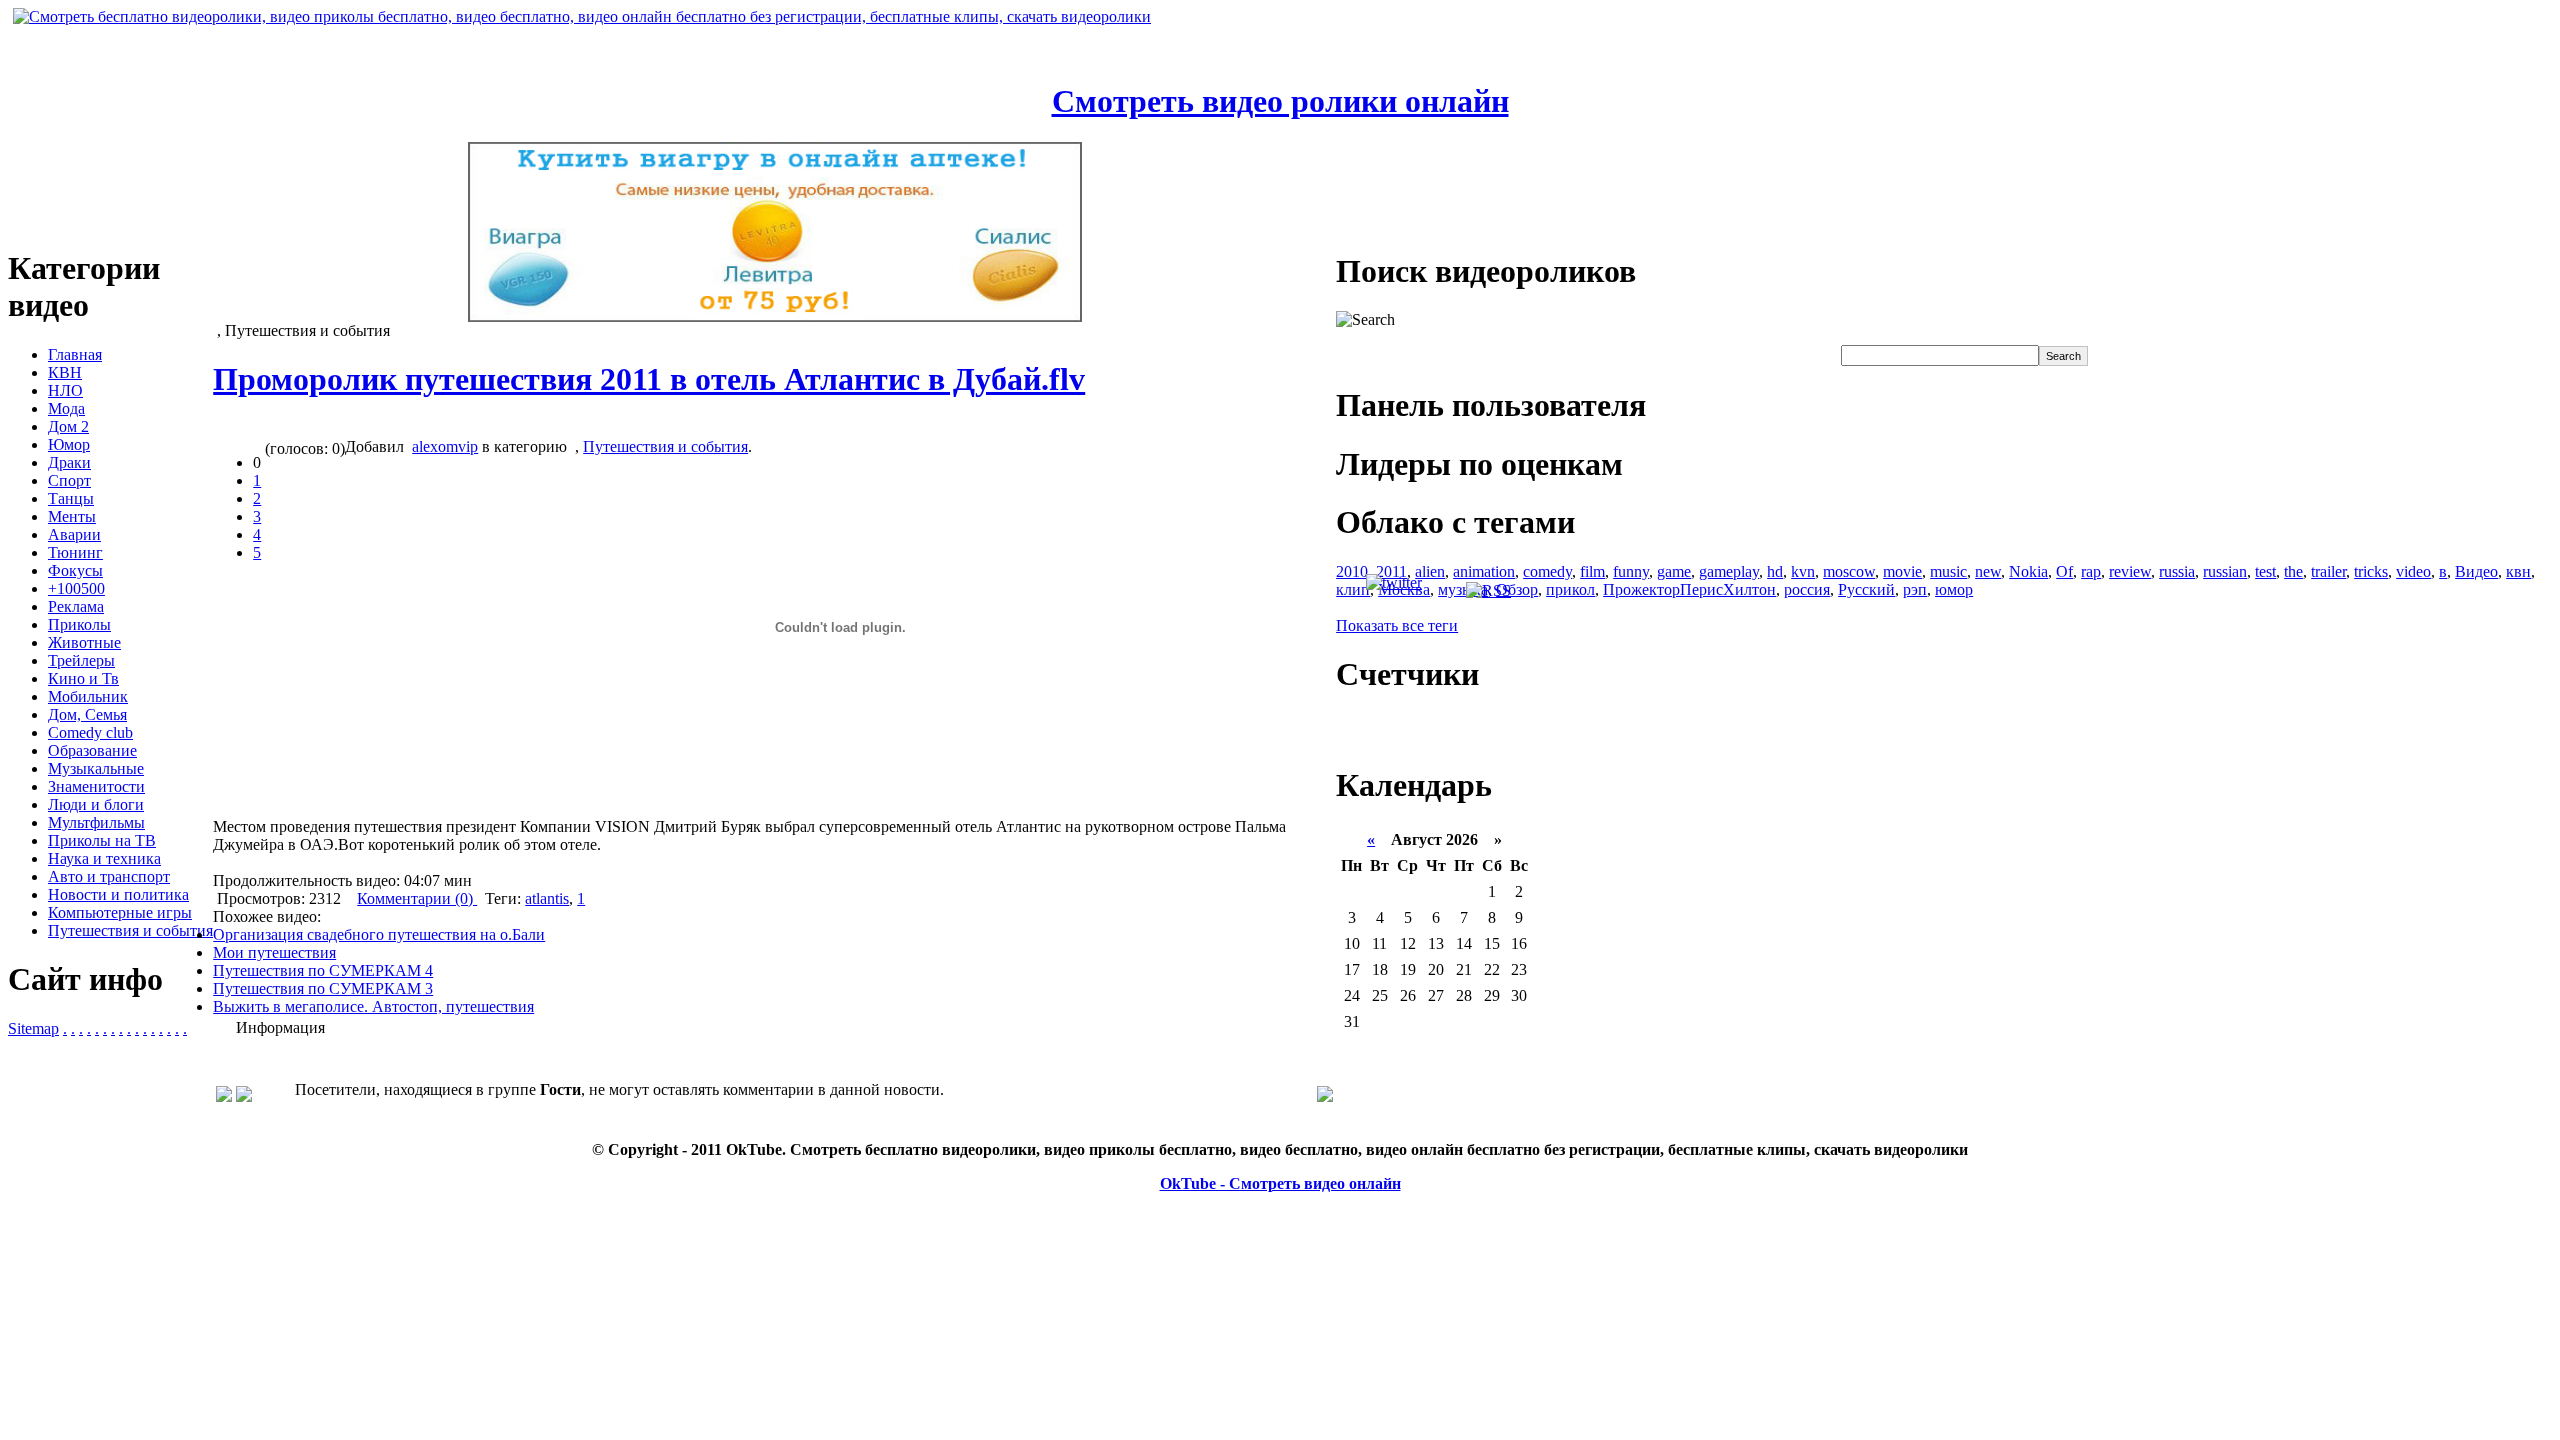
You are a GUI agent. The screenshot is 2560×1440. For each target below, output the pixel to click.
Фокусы (75, 570)
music (1948, 571)
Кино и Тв (83, 678)
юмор (1954, 589)
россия (1807, 589)
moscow (1849, 571)
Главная (75, 354)
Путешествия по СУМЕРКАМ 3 (323, 988)
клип (1353, 589)
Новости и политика (118, 894)
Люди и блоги (96, 804)
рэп (1915, 589)
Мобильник (88, 696)
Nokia (2028, 571)
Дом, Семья (87, 714)
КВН (65, 372)
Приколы (79, 624)
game (1674, 571)
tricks (2371, 571)
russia (2177, 571)
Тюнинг (75, 552)
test (2265, 571)
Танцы (71, 498)
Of (2064, 571)
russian (2225, 571)
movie (1902, 571)
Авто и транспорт (109, 876)
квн (2518, 571)
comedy (1547, 571)
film (1592, 571)
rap (2091, 571)
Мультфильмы (96, 822)
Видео (2476, 571)
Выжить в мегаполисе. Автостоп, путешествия (373, 1006)
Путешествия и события (130, 930)
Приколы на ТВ (102, 840)
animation (1484, 571)
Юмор (69, 444)
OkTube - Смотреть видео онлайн (1280, 1183)
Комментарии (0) (417, 898)
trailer (2328, 571)
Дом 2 (68, 426)
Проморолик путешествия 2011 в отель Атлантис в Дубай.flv (649, 379)
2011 (1391, 571)
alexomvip (445, 446)
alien (1430, 571)
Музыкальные (96, 768)
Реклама (76, 606)
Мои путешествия (274, 952)
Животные (84, 642)
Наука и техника (104, 858)
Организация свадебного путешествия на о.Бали (379, 934)
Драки (69, 462)
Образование (92, 750)
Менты (72, 516)
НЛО (65, 390)
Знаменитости (96, 786)
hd (1775, 571)
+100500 (76, 588)
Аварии (74, 534)
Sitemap (33, 1028)
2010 (1352, 571)
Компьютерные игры (120, 912)
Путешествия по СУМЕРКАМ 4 (323, 970)
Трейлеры (81, 660)
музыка (1463, 589)
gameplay (1729, 571)
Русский (1866, 589)
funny (1631, 571)
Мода (66, 408)
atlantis (547, 898)
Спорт (69, 480)
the (2293, 571)
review (2130, 571)
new (1988, 571)
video (2413, 571)
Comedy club (90, 732)
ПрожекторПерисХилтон (1689, 589)
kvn (1803, 571)
